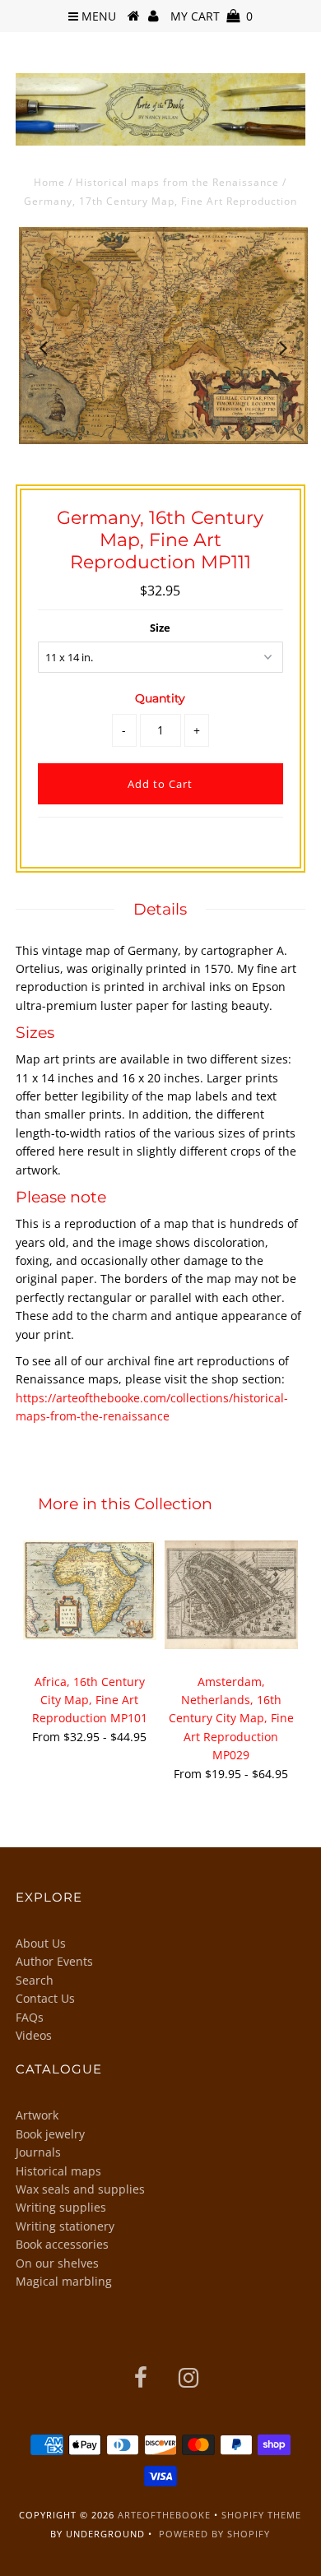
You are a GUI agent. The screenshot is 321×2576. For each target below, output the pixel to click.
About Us (41, 1943)
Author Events (54, 1961)
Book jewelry (50, 2134)
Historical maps (58, 2171)
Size (160, 628)
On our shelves (57, 2263)
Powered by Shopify (214, 2534)
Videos (34, 2035)
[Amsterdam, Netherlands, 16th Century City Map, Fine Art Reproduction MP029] (231, 1595)
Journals (38, 2152)
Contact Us (45, 1998)
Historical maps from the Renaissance (177, 182)
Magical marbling (64, 2281)
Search (35, 1980)
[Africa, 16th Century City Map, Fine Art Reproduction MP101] (90, 1590)
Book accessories (62, 2244)
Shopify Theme (261, 2515)
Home (49, 182)
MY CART (212, 16)
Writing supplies (61, 2207)
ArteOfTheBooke (164, 2515)
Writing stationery (65, 2226)
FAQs (30, 2017)
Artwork (37, 2115)
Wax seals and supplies (80, 2189)
